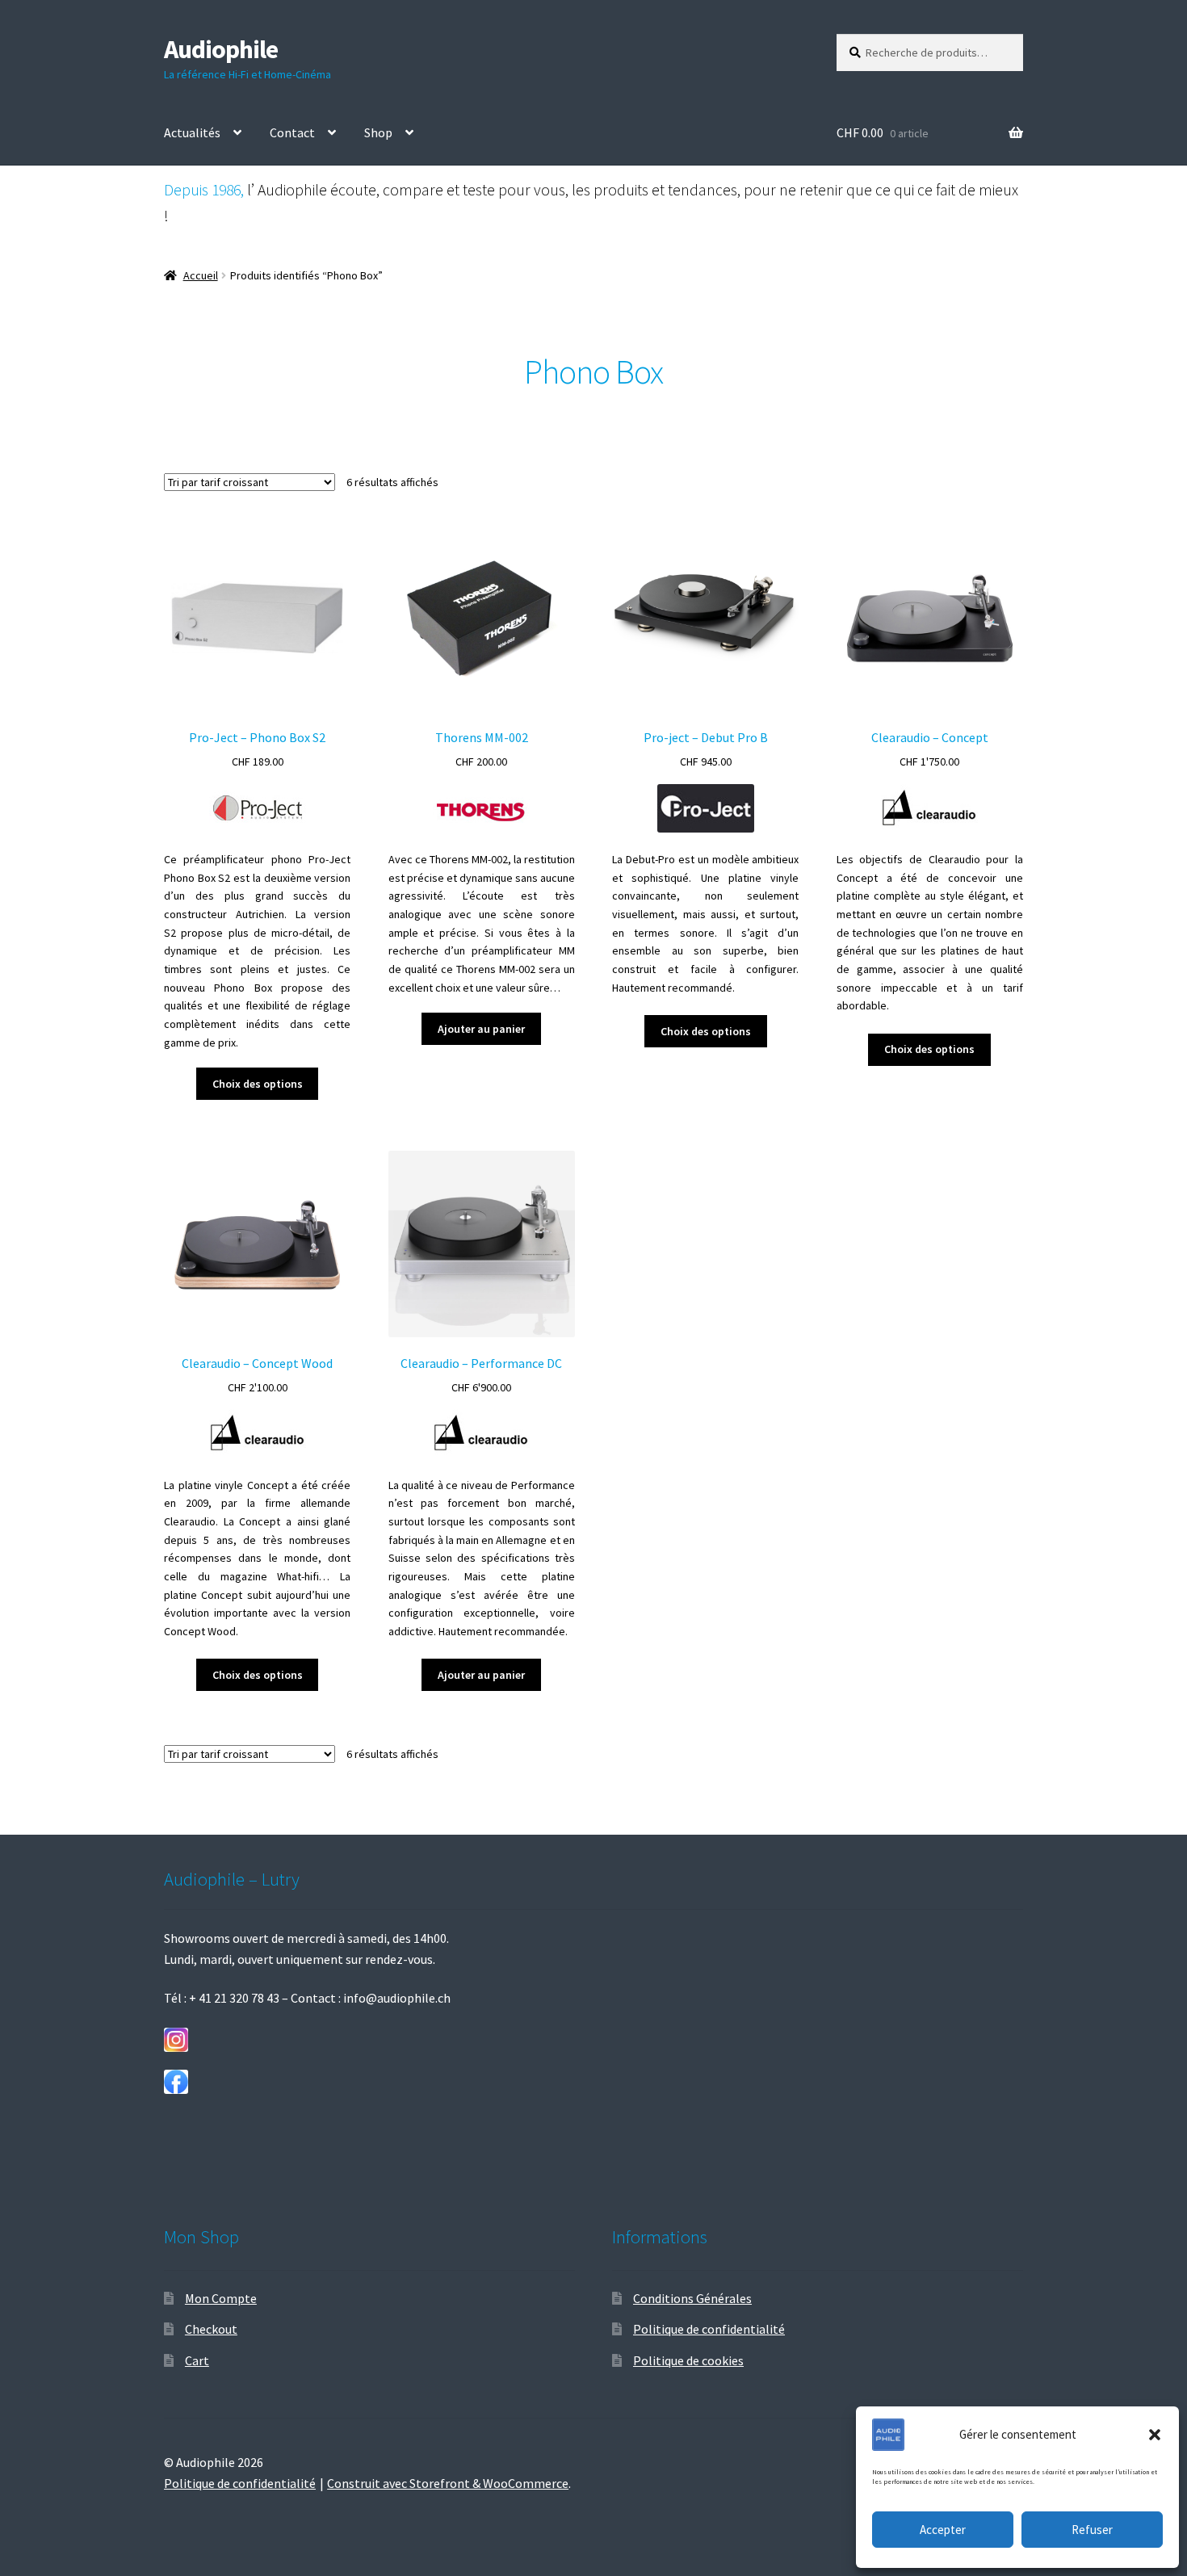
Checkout (211, 2329)
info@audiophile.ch (397, 1998)
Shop (378, 132)
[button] (1155, 2435)
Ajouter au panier (481, 1029)
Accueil (201, 275)
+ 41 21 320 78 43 (234, 1998)
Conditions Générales (692, 2298)
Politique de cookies (688, 2360)
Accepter (943, 2530)
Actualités (192, 132)
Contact (292, 132)
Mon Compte (221, 2298)
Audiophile (221, 49)
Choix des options (258, 1084)
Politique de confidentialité (709, 2329)
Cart (197, 2360)
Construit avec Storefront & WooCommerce (448, 2483)
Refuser (1092, 2530)
